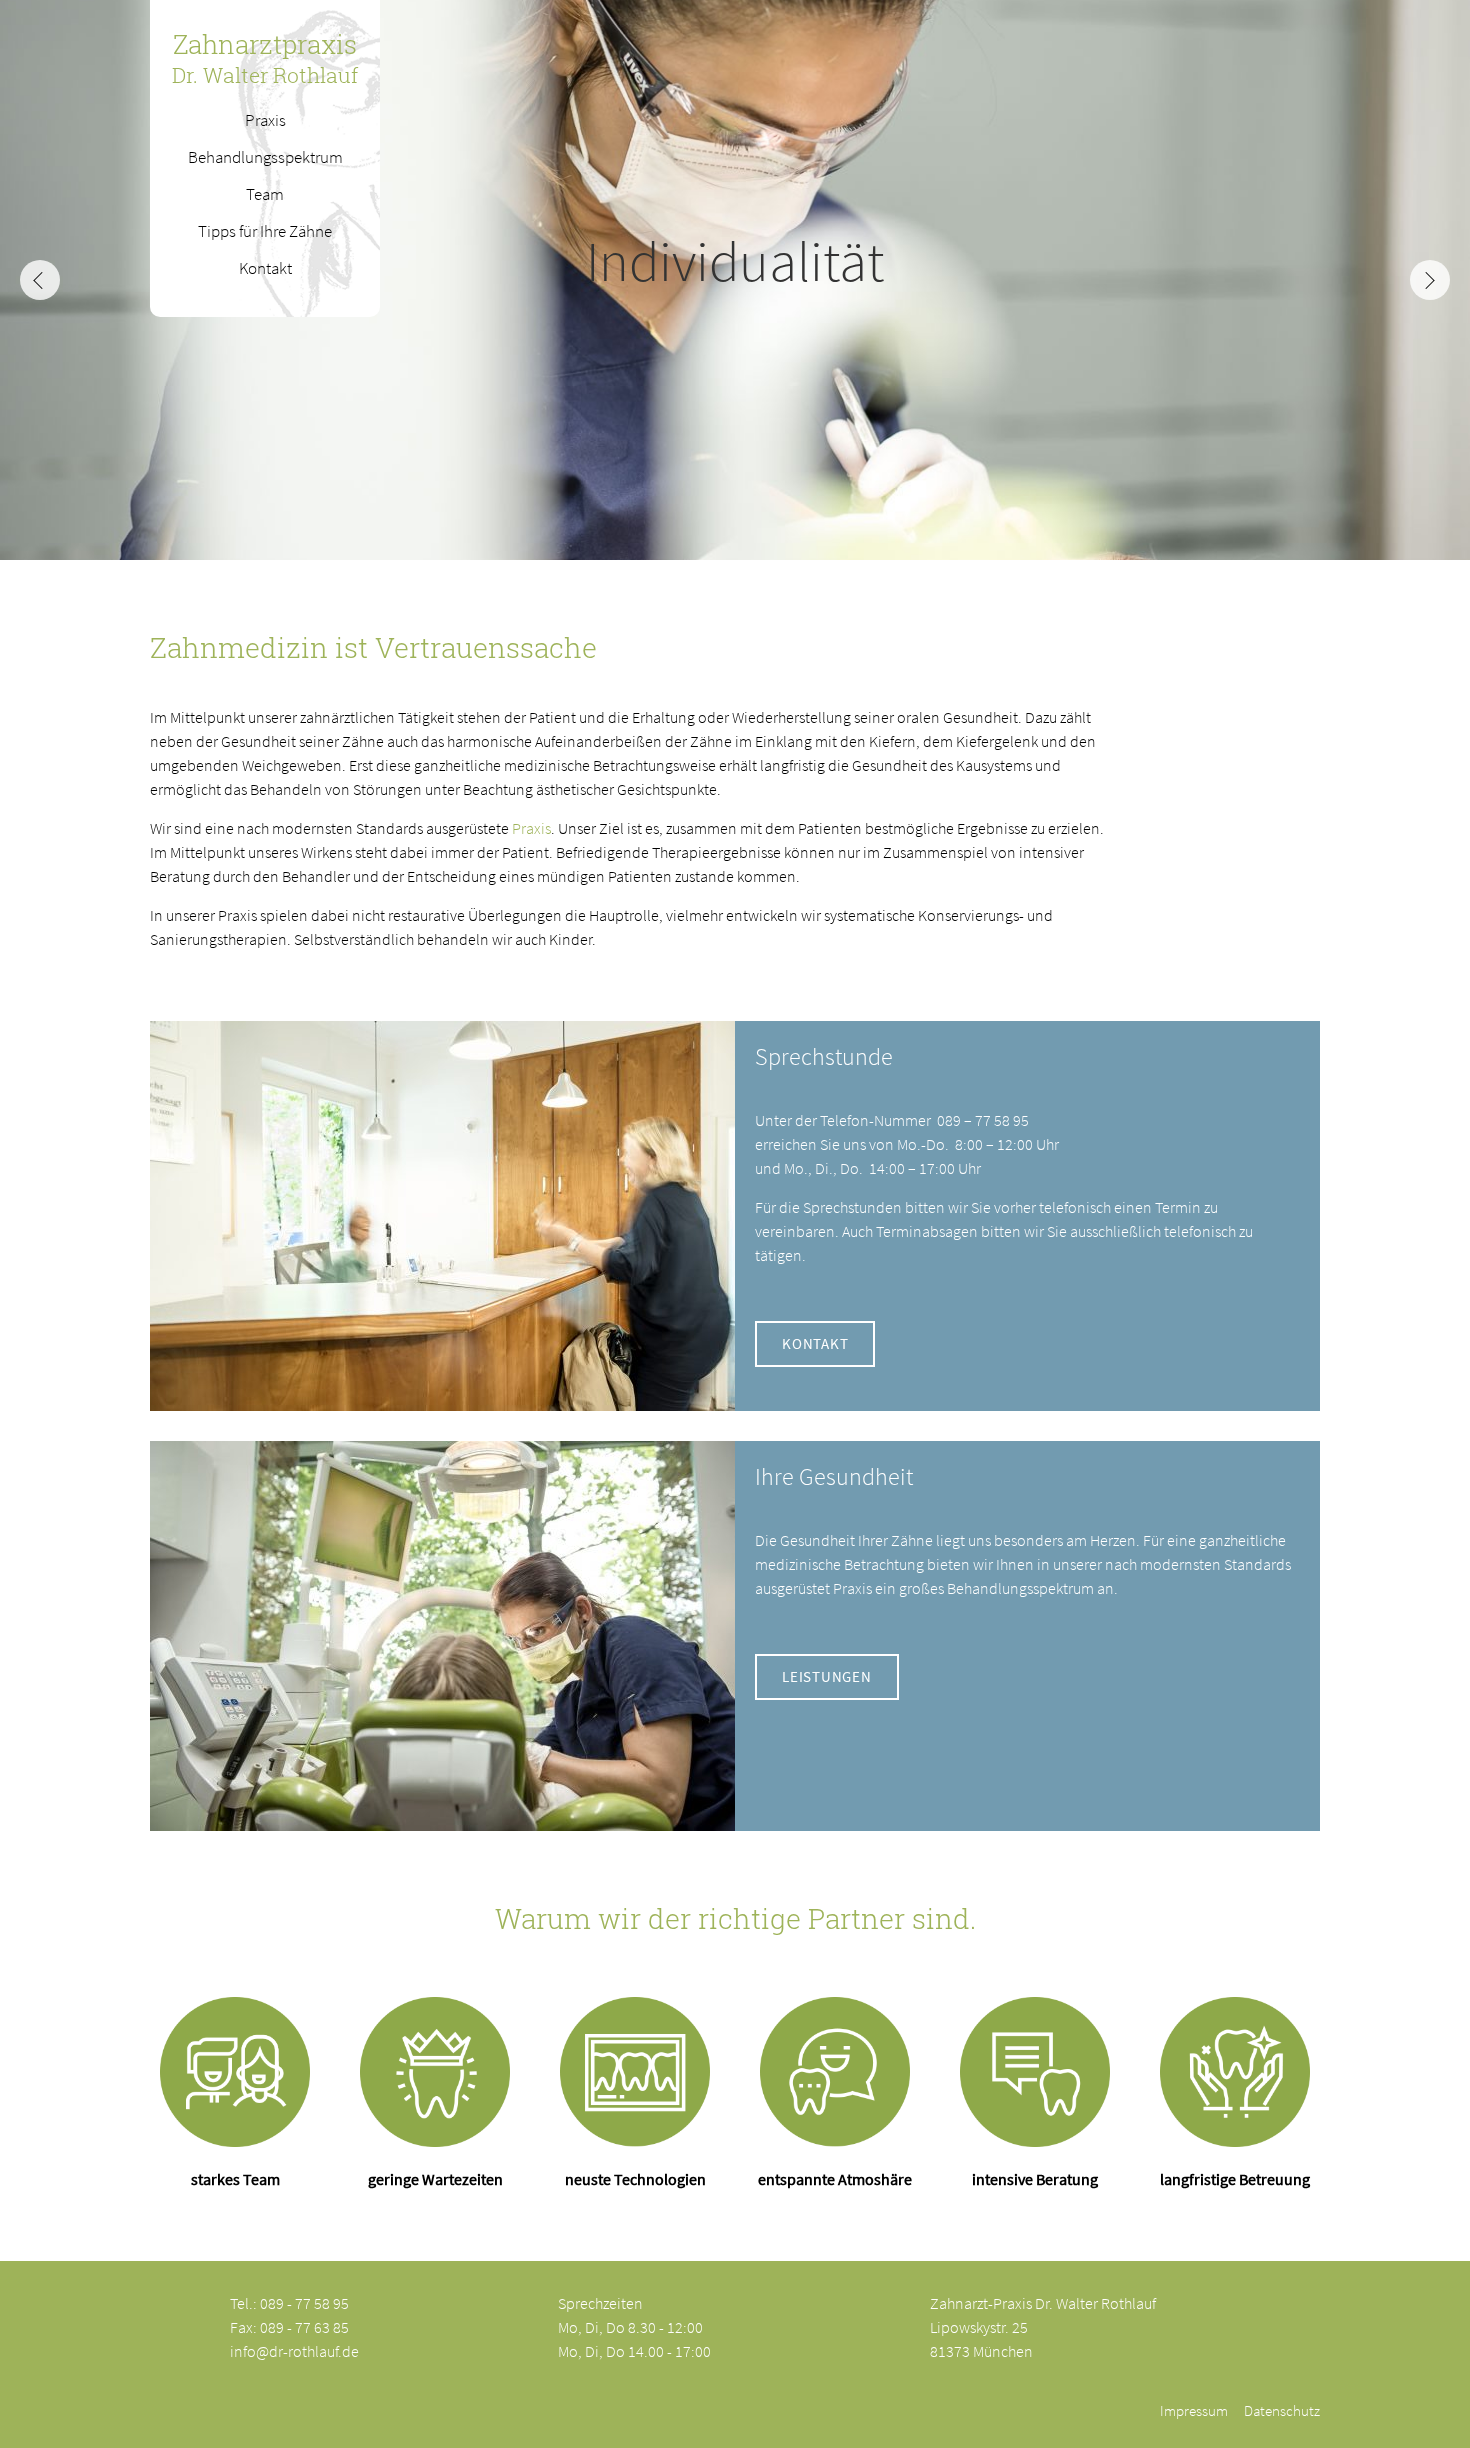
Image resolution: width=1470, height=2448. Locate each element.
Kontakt (815, 1343)
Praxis (531, 828)
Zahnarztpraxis (265, 58)
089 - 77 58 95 (304, 2303)
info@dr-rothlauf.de (294, 2351)
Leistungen (827, 1676)
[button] (1430, 280)
